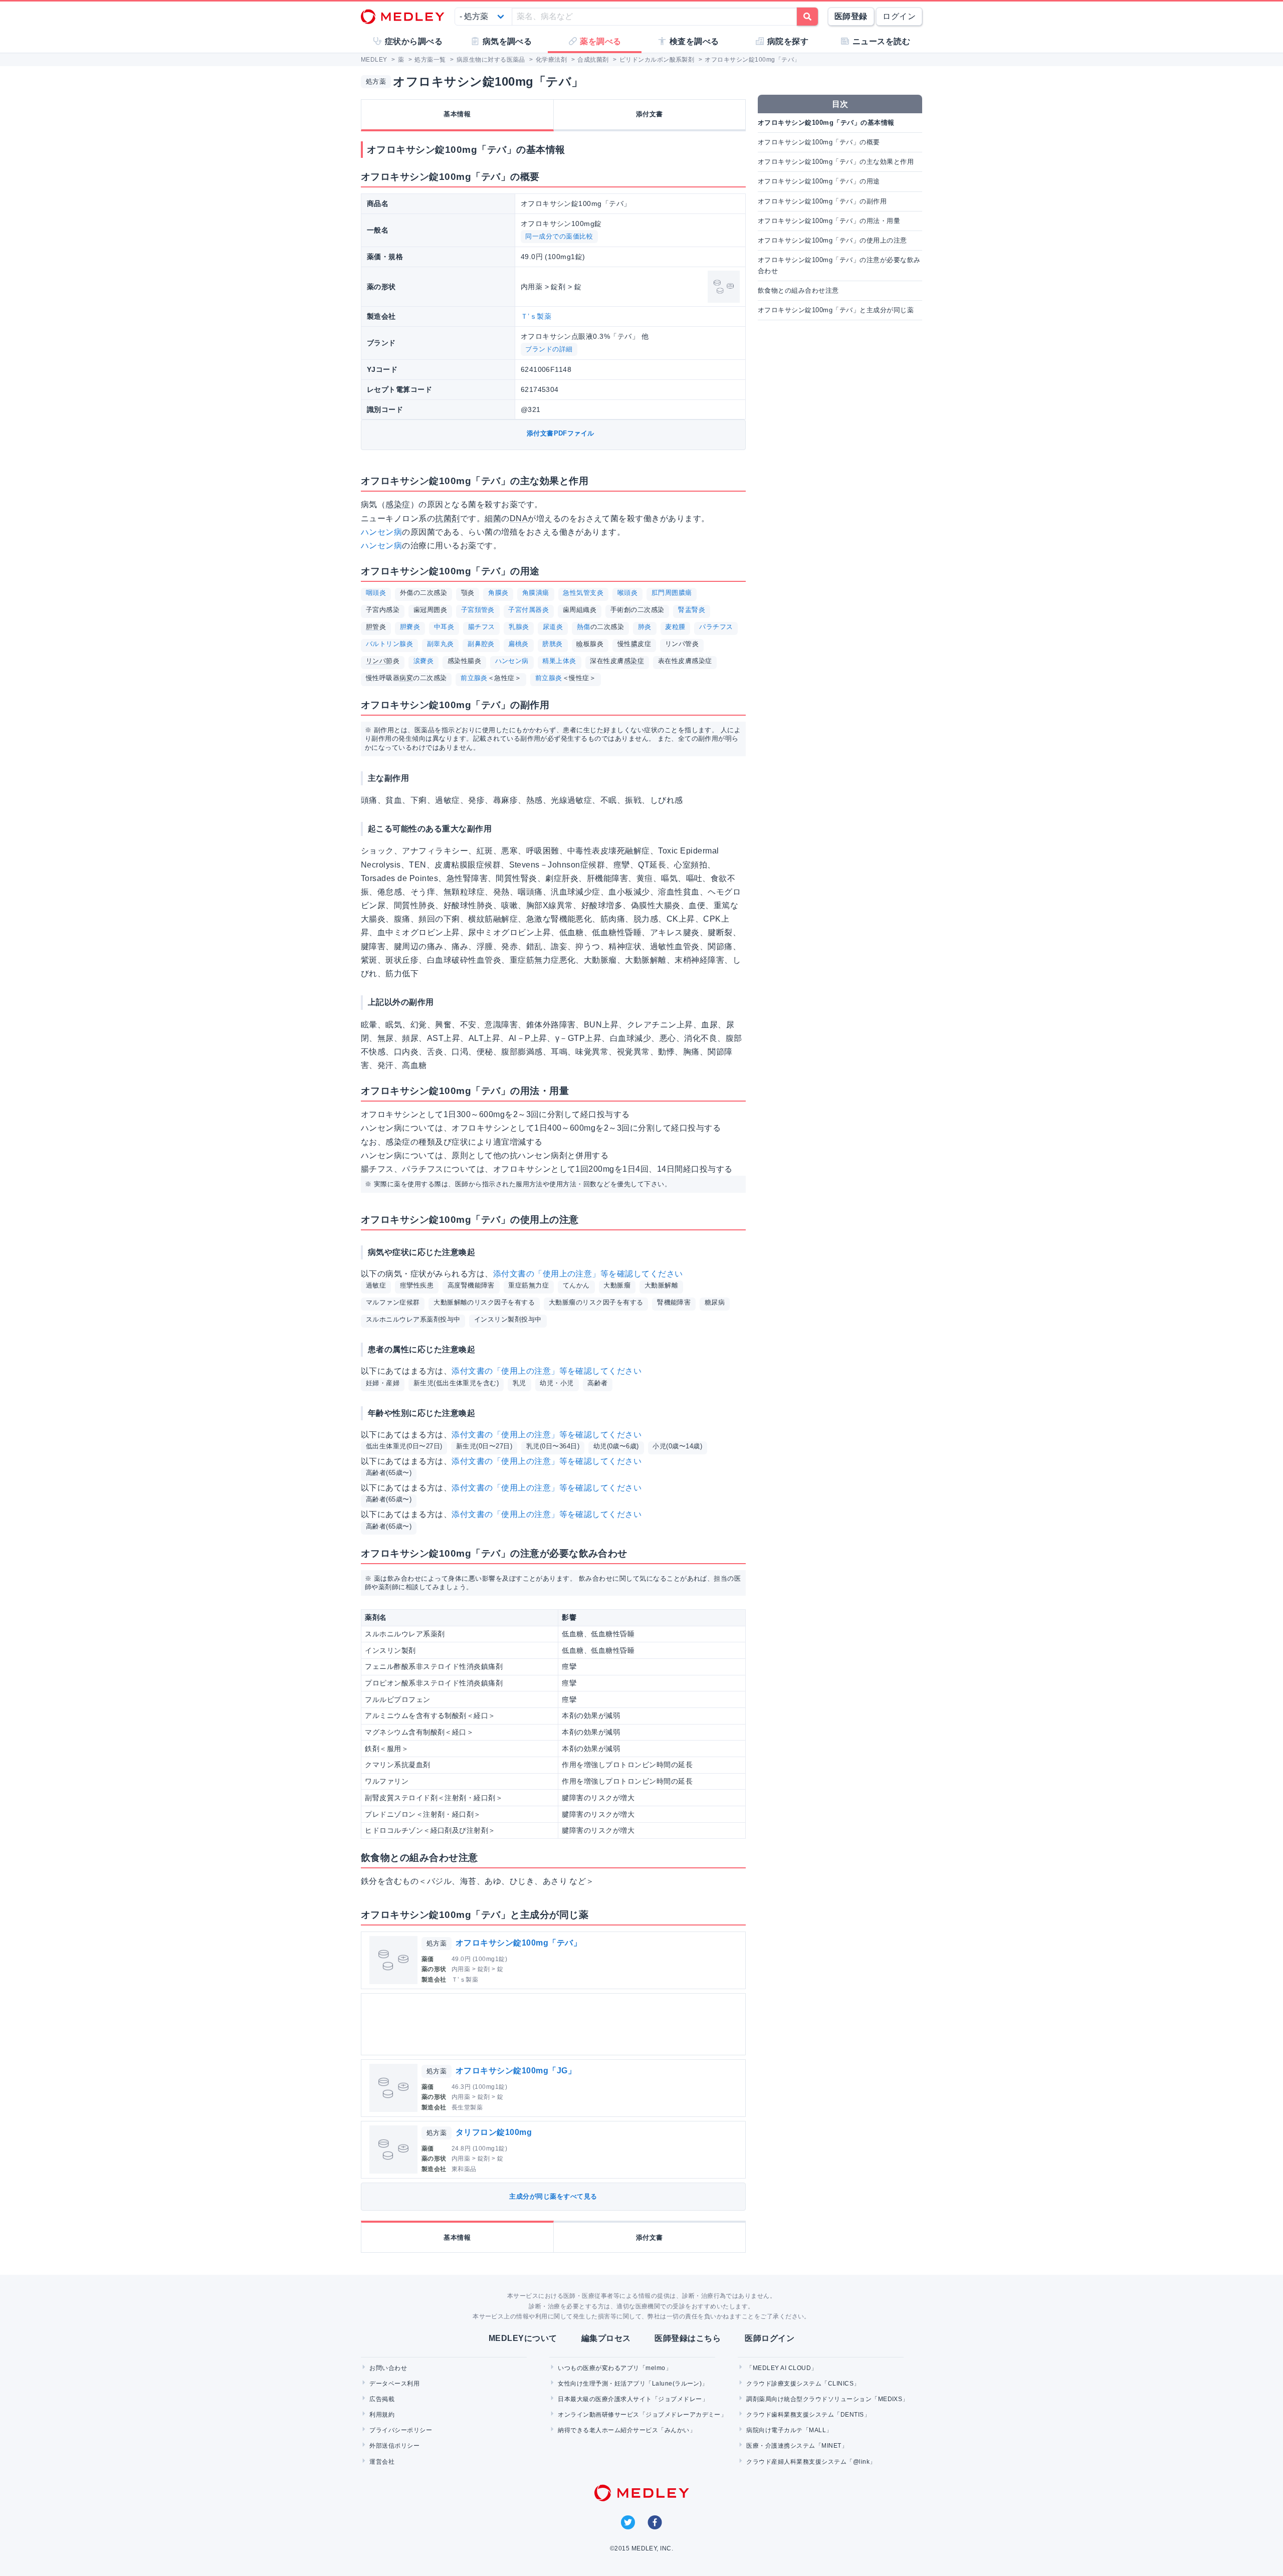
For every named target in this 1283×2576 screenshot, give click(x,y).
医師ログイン (770, 2338)
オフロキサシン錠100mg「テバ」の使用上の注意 (832, 240)
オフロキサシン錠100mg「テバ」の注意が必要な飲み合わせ (839, 265)
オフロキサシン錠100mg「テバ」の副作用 (822, 201)
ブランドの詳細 (549, 349)
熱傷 (584, 627)
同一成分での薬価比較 (559, 236)
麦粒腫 (675, 627)
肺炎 (645, 627)
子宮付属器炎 (528, 610)
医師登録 (851, 16)
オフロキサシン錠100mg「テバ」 (518, 1943)
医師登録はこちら (688, 2338)
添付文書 (650, 114)
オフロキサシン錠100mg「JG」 (516, 2071)
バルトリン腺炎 (389, 644)
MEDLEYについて (523, 2338)
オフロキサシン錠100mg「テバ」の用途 (819, 181)
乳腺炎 (519, 627)
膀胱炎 (552, 644)
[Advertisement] (555, 2024)
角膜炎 (498, 593)
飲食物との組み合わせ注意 (798, 290)
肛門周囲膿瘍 (672, 593)
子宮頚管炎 (478, 610)
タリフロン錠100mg (494, 2132)
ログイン (899, 16)
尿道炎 (553, 627)
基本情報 (457, 114)
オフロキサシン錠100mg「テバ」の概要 (819, 142)
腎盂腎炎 (692, 610)
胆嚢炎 (410, 627)
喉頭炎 (627, 593)
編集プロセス (606, 2338)
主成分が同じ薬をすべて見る (553, 2196)
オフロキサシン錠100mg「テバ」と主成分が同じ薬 (836, 310)
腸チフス (482, 627)
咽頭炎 (376, 593)
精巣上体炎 (559, 661)
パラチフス (716, 627)
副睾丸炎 (441, 644)
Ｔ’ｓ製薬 (536, 316)
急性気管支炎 (583, 593)
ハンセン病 (381, 532)
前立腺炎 (474, 678)
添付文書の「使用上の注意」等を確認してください (588, 1274)
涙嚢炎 (423, 661)
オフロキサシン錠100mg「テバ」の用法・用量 (829, 221)
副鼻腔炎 (481, 644)
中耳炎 (444, 627)
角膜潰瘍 (536, 593)
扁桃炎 (518, 644)
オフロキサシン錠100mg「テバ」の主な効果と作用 (836, 162)
